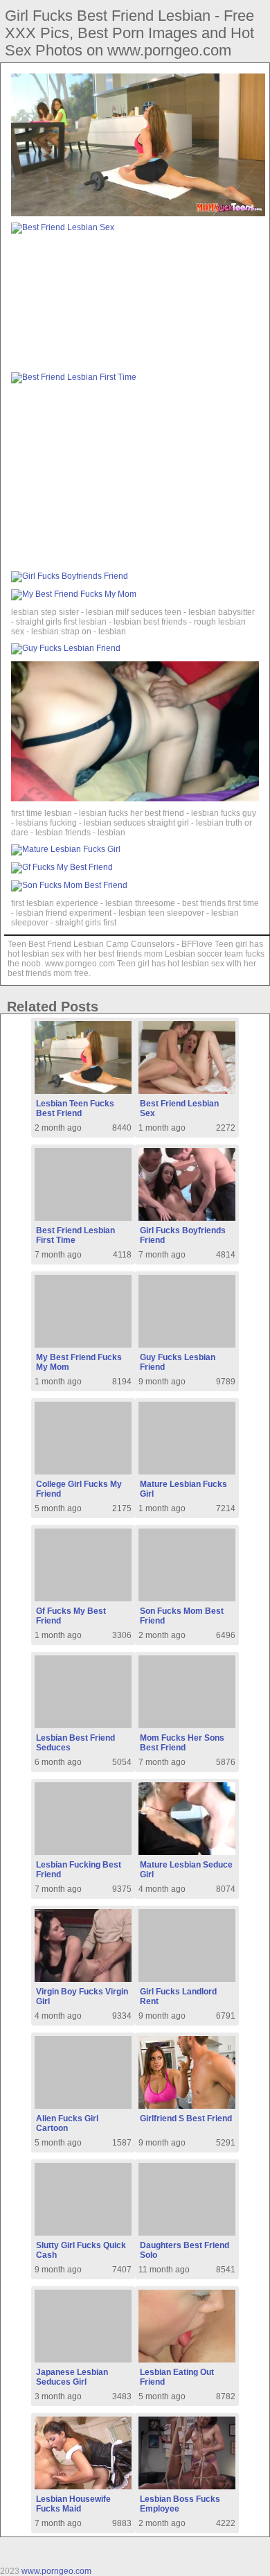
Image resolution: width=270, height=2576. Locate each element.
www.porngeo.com (56, 2571)
